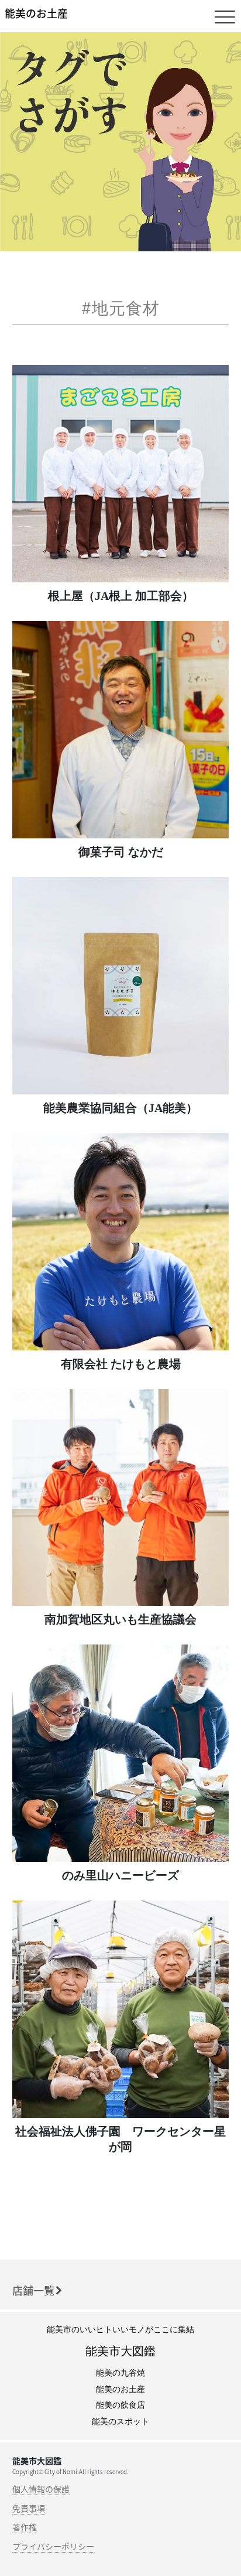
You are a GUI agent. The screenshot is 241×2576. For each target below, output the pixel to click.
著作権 (25, 2527)
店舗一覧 (33, 2290)
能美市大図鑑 (120, 2351)
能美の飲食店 (120, 2405)
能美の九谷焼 (120, 2373)
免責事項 (29, 2508)
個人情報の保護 (41, 2489)
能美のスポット (120, 2422)
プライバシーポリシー (53, 2546)
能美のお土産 (36, 13)
